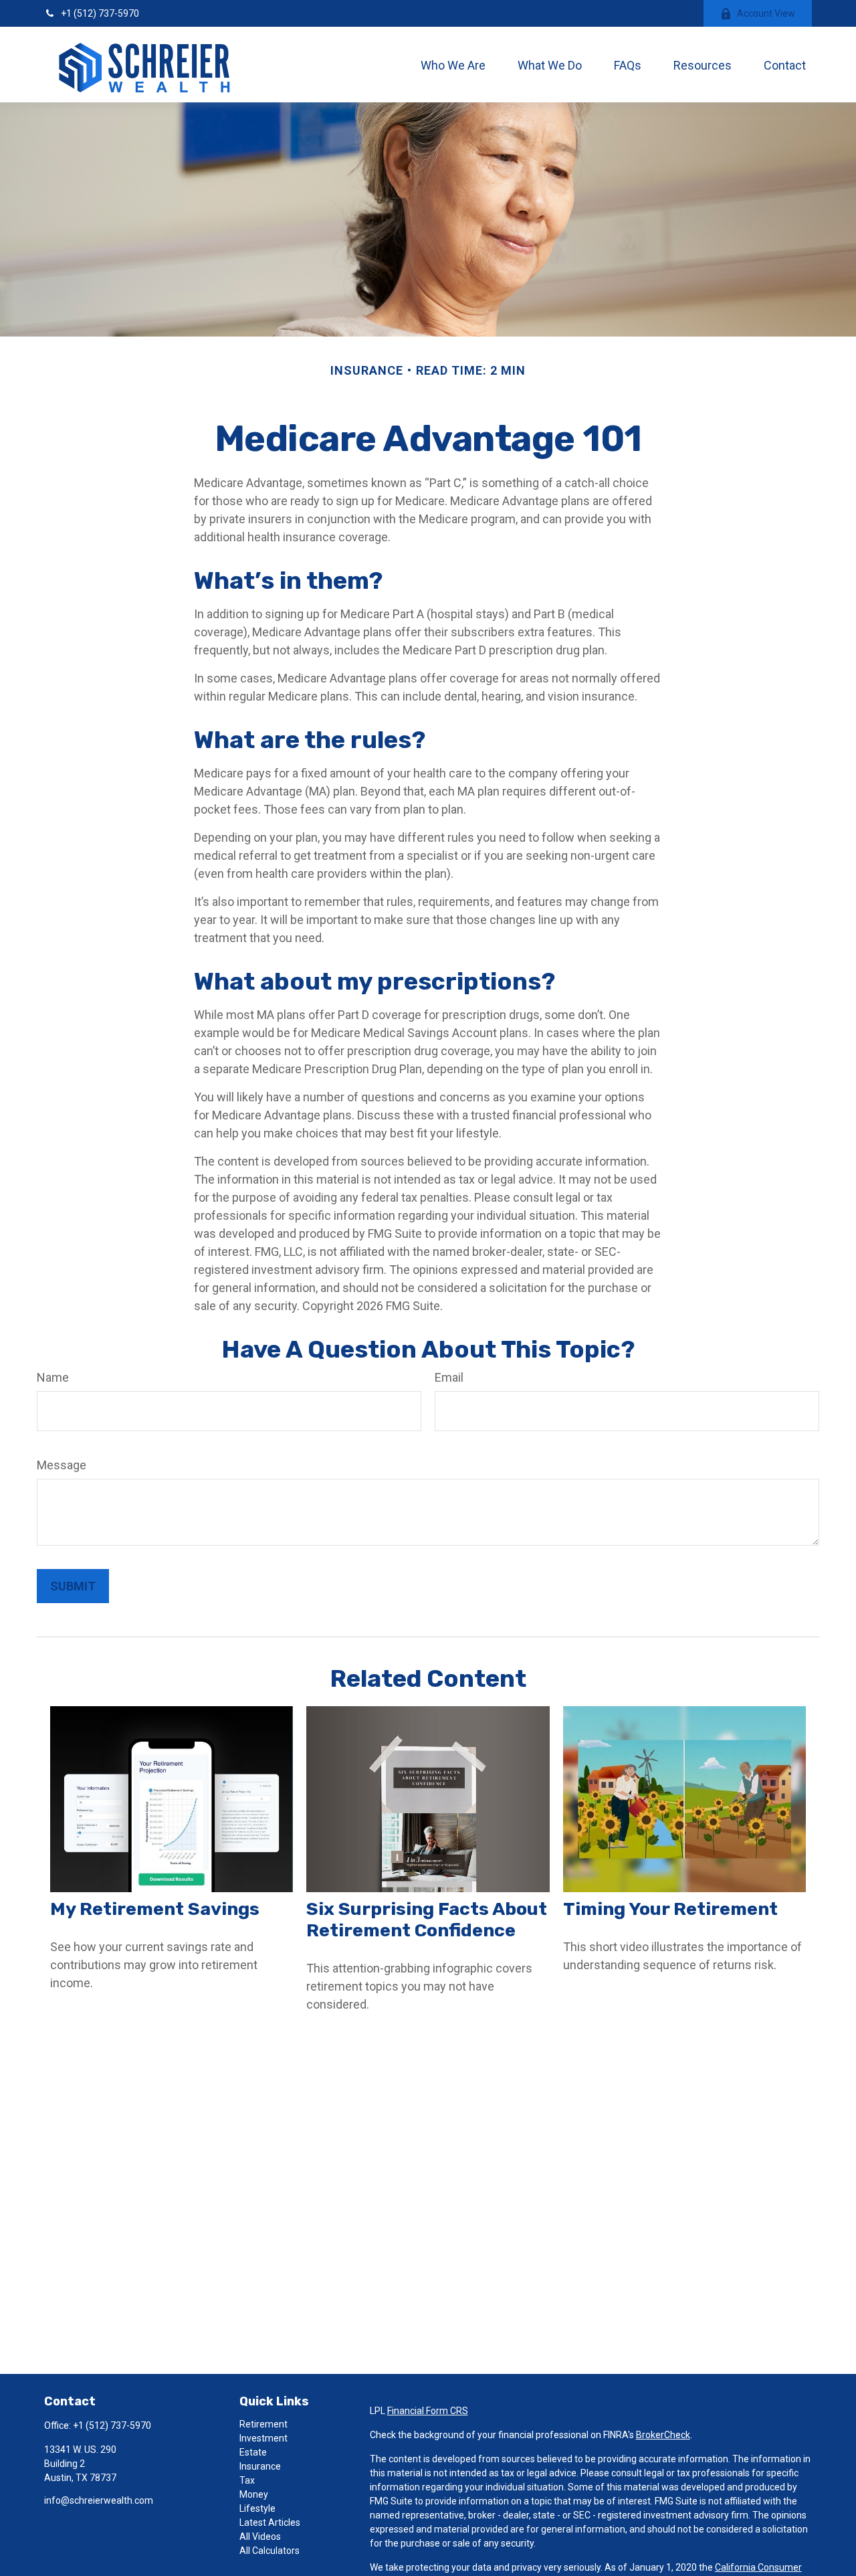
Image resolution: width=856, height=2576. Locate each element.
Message (62, 1465)
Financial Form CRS (428, 2411)
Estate (253, 2452)
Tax (247, 2480)
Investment (263, 2438)
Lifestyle (257, 2508)
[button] (453, 65)
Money (254, 2494)
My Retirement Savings (155, 1909)
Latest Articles (270, 2522)
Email (449, 1377)
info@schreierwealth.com (99, 2500)
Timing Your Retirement (670, 1909)
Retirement (263, 2424)
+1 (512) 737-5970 (100, 13)
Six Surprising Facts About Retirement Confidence (427, 1920)
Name (53, 1377)
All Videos (260, 2537)
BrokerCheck (663, 2435)
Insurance (260, 2466)
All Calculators (270, 2551)
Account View (766, 13)
